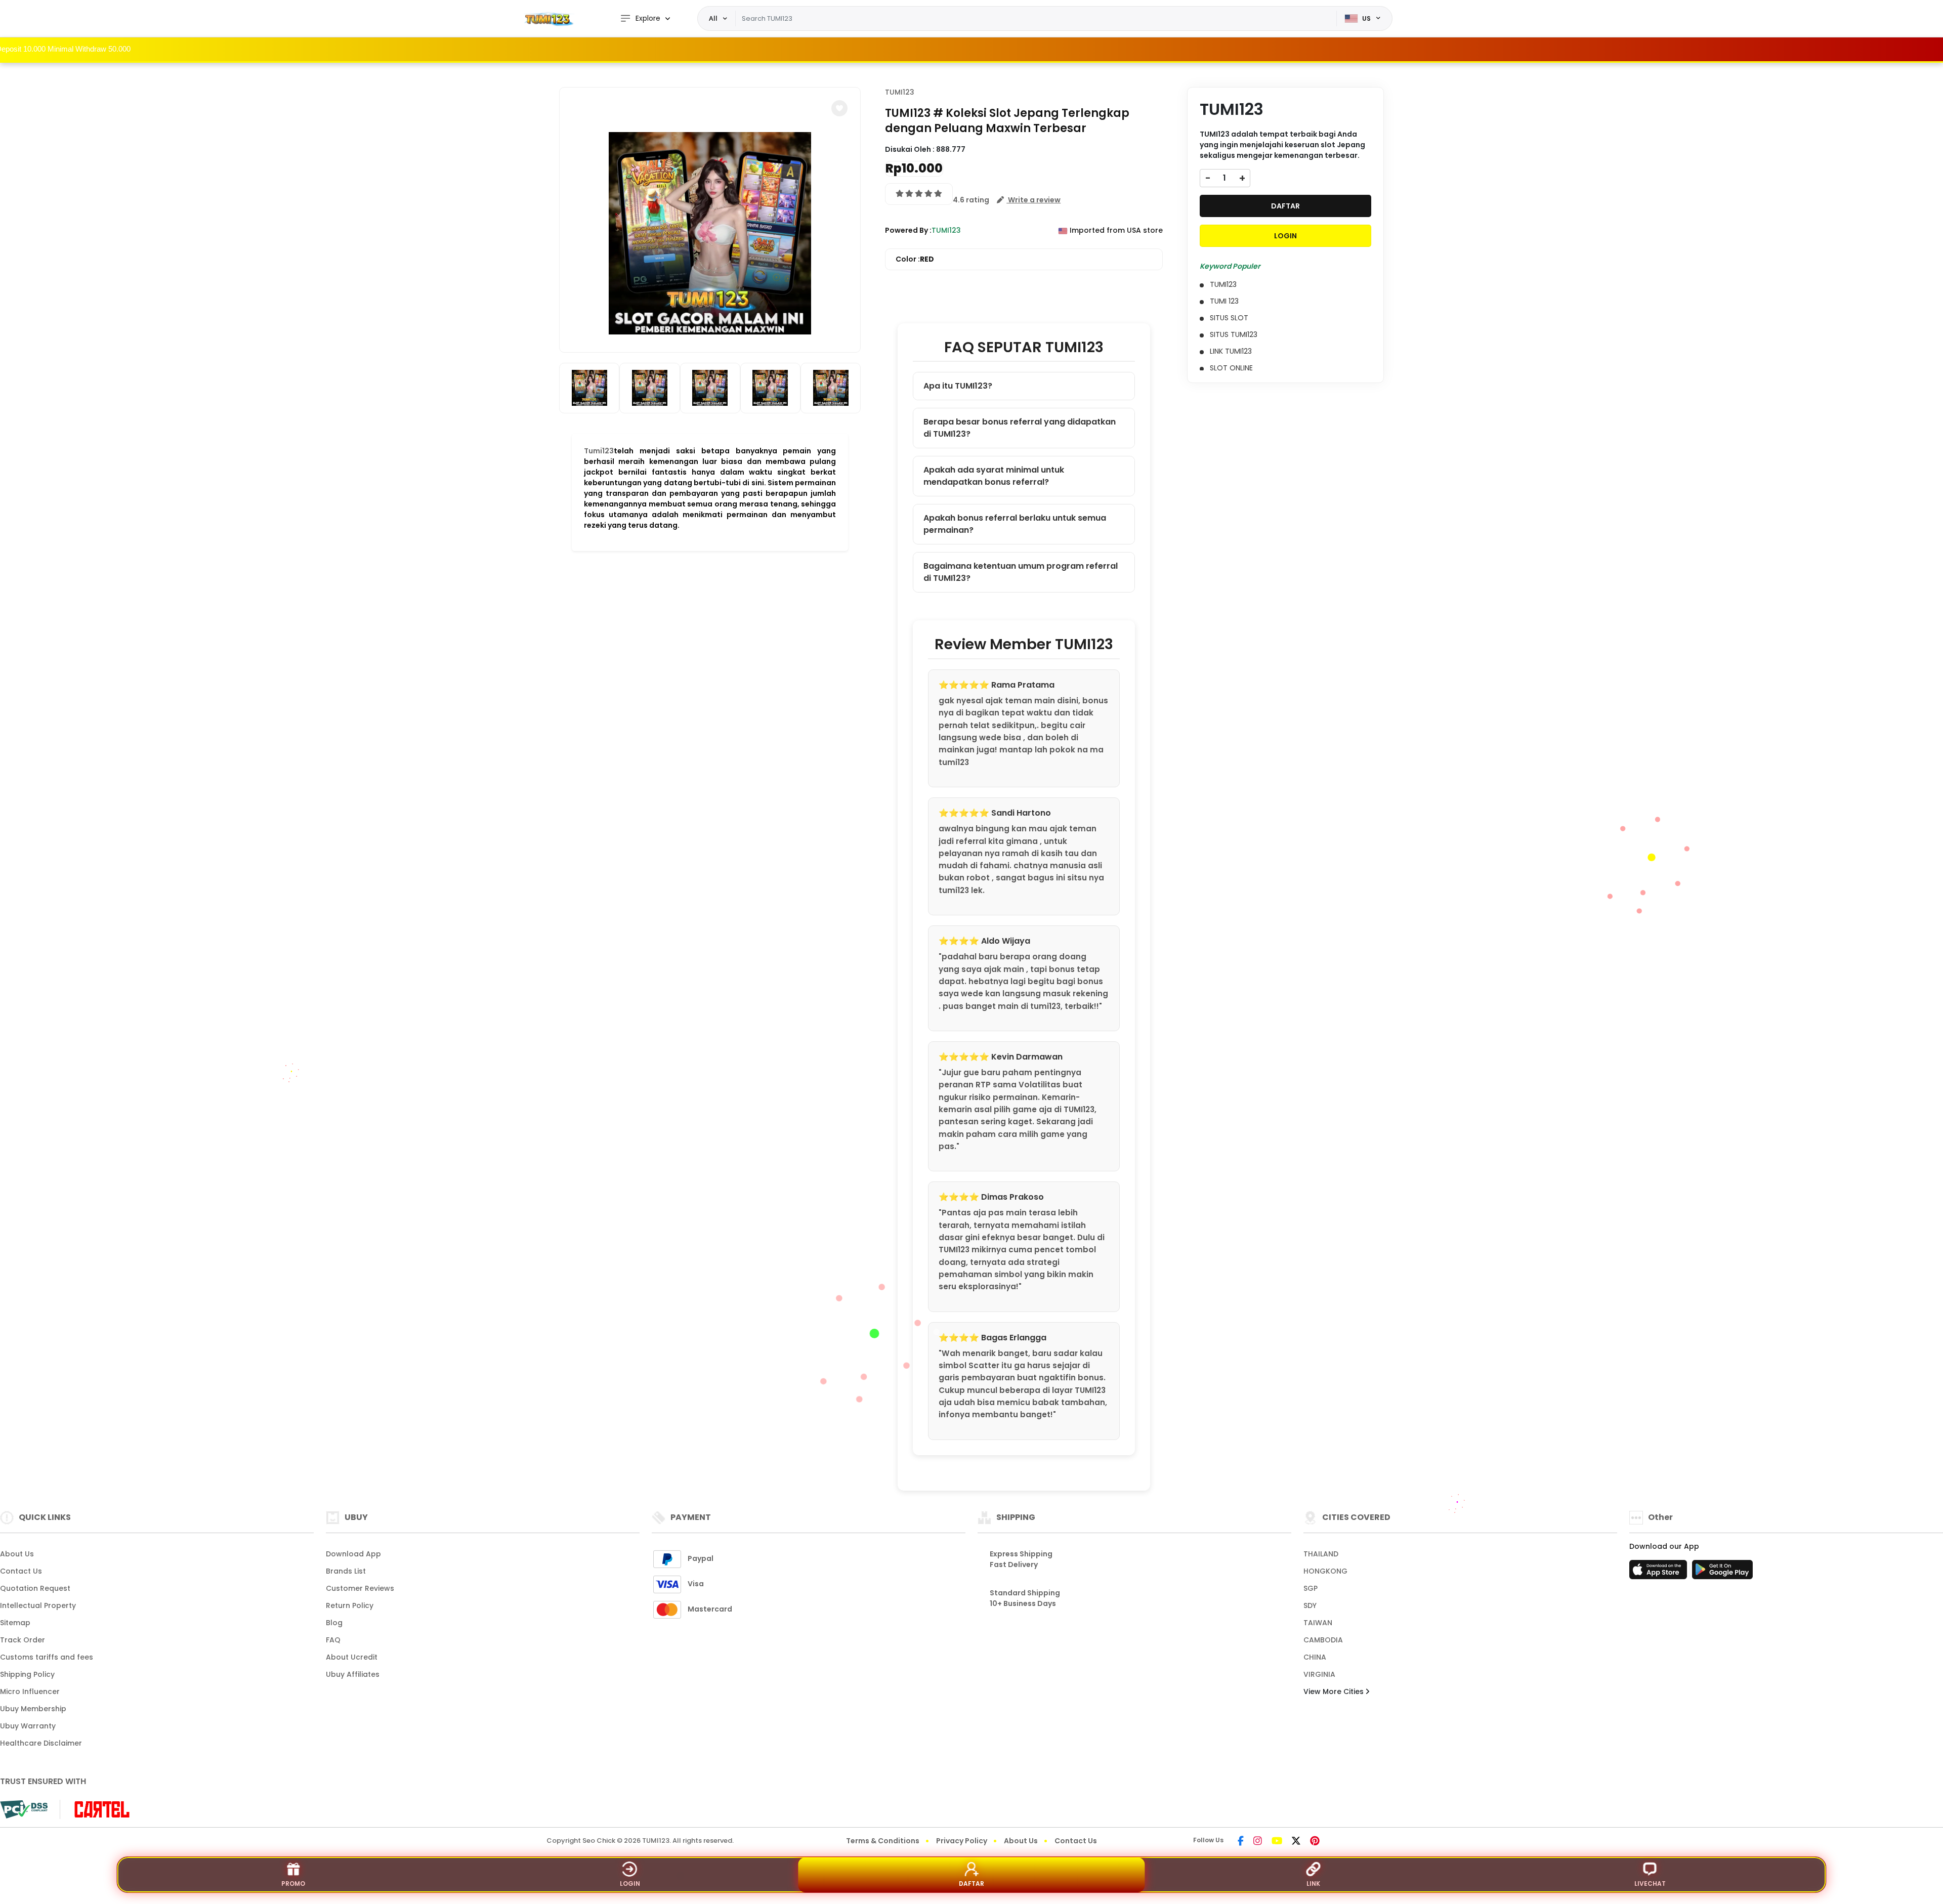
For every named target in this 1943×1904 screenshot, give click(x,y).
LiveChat (1650, 1884)
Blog (334, 1623)
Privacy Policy (962, 1841)
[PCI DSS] (24, 1809)
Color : (915, 259)
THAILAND (1321, 1554)
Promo (293, 1884)
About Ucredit (352, 1657)
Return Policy (350, 1605)
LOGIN (1285, 236)
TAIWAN (1318, 1623)
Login (630, 1884)
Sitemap (15, 1623)
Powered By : (908, 230)
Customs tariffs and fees (47, 1657)
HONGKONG (1325, 1571)
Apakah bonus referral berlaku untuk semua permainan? (1015, 524)
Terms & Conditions (883, 1841)
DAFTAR (1285, 206)
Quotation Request (35, 1588)
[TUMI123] (549, 18)
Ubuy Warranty (28, 1726)
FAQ (333, 1640)
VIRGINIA (1319, 1674)
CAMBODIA (1323, 1640)
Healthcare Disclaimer (41, 1743)
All (713, 18)
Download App (353, 1554)
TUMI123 (900, 92)
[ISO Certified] (97, 1809)
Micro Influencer (30, 1691)
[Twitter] (1296, 1842)
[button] (839, 108)
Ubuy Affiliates (353, 1674)
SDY (1310, 1605)
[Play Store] (1722, 1573)
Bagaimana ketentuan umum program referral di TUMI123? (1021, 572)
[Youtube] (1277, 1842)
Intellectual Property (38, 1605)
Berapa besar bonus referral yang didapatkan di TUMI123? (1020, 428)
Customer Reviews (360, 1588)
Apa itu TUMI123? (958, 386)
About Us (17, 1554)
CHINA (1315, 1657)
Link (1313, 1884)
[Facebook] (1241, 1842)
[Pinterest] (1315, 1842)
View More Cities (1335, 1691)
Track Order (23, 1640)
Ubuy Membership (33, 1709)
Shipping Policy (27, 1674)
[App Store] (1660, 1573)
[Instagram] (1258, 1842)
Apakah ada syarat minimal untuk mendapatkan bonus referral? (994, 476)
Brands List (346, 1571)
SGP (1311, 1588)
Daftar (971, 1884)
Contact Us (21, 1571)
